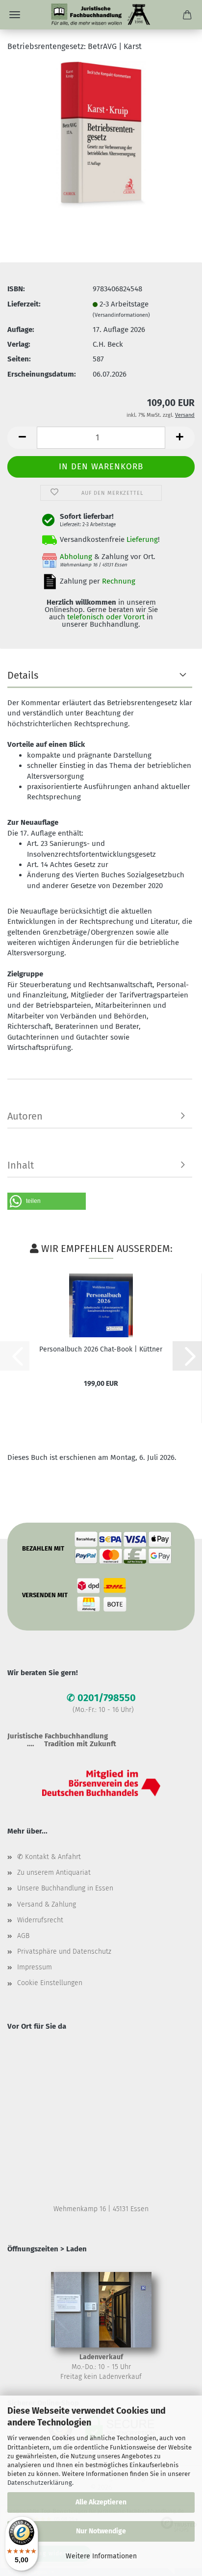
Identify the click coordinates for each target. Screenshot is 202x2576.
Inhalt (21, 1165)
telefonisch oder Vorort (106, 617)
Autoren (25, 1116)
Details (23, 675)
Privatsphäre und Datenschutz (64, 1951)
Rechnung (119, 581)
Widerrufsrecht (40, 1920)
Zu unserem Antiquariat (54, 1873)
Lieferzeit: (24, 304)
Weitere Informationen (101, 2556)
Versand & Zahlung (47, 1904)
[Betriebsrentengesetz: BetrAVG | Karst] (101, 134)
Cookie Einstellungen (50, 1983)
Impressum (35, 1967)
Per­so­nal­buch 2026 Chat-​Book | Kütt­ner (101, 1349)
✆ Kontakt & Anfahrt (49, 1857)
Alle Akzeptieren (101, 2502)
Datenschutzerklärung (40, 2483)
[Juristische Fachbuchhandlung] (101, 15)
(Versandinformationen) (121, 315)
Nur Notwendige (101, 2531)
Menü (15, 15)
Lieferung (142, 539)
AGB (23, 1936)
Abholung (76, 557)
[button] (22, 438)
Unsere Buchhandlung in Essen (65, 1888)
